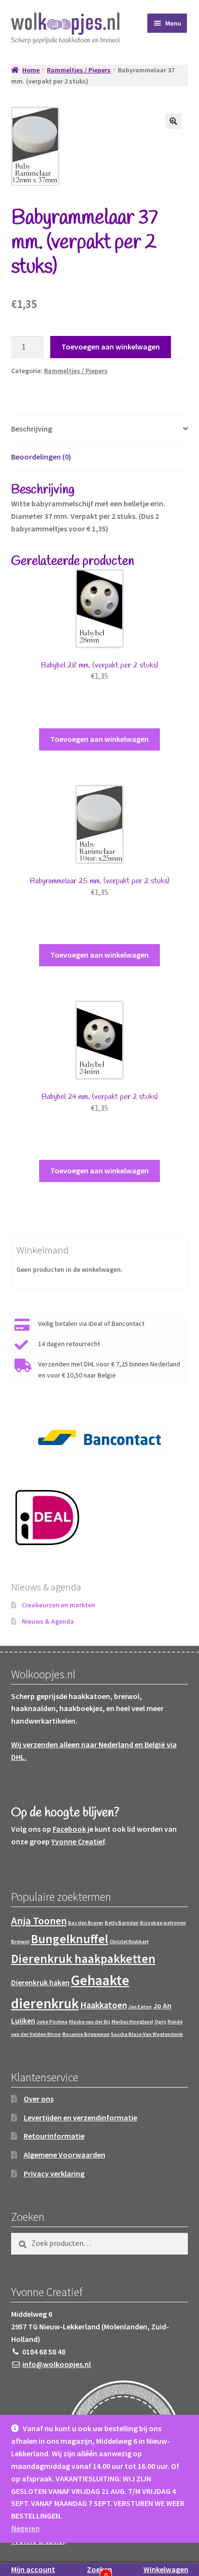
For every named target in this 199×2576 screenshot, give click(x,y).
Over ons (39, 2099)
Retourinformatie (54, 2136)
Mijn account (33, 2569)
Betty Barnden (122, 1923)
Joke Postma (52, 2022)
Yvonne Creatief (78, 1841)
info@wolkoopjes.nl (57, 2364)
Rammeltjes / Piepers (79, 70)
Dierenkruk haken (40, 1983)
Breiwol (20, 1942)
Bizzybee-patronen (163, 1923)
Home (31, 70)
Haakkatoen (104, 2005)
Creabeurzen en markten (58, 1605)
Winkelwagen (166, 2569)
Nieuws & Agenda (48, 1621)
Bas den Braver (86, 1923)
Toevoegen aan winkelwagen (111, 347)
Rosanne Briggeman (86, 2034)
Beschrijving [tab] (32, 429)
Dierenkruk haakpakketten (83, 1959)
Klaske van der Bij (90, 2022)
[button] (173, 121)
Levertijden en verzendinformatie (80, 2117)
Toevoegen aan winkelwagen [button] (99, 739)
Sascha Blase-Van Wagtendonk (147, 2034)
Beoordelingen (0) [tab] (41, 457)
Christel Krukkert (129, 1942)
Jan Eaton (140, 2007)
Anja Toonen (39, 1921)
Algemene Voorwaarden (64, 2155)
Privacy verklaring (54, 2173)
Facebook (69, 1829)
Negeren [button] (25, 2528)
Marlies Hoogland (132, 2022)
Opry (160, 2022)
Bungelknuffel (70, 1939)
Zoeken (99, 2569)
